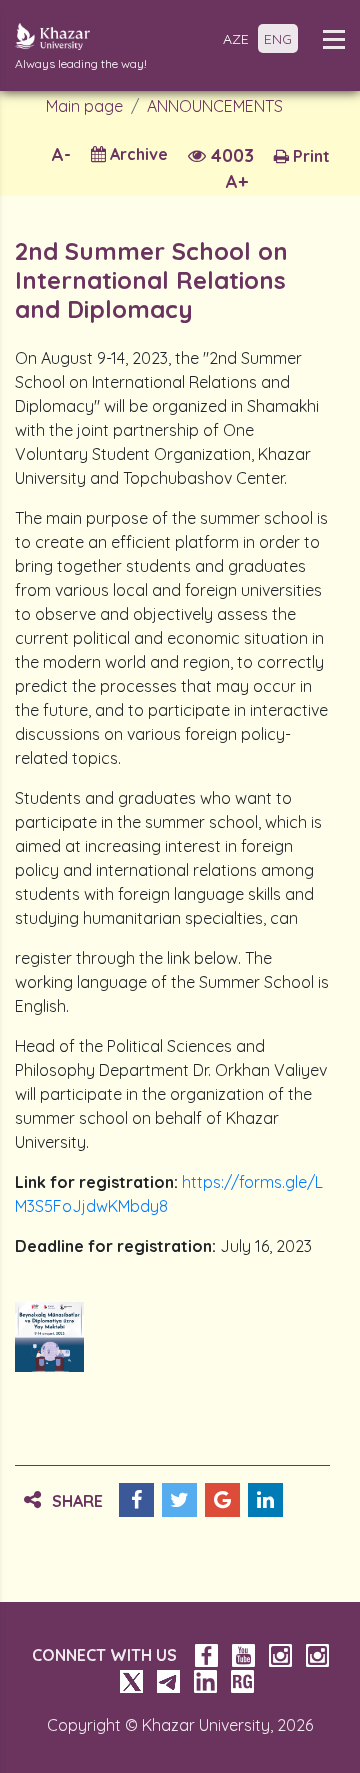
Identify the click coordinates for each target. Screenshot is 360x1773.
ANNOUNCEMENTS (215, 106)
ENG (278, 39)
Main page (84, 106)
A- (61, 154)
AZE (236, 39)
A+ (237, 181)
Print (309, 156)
